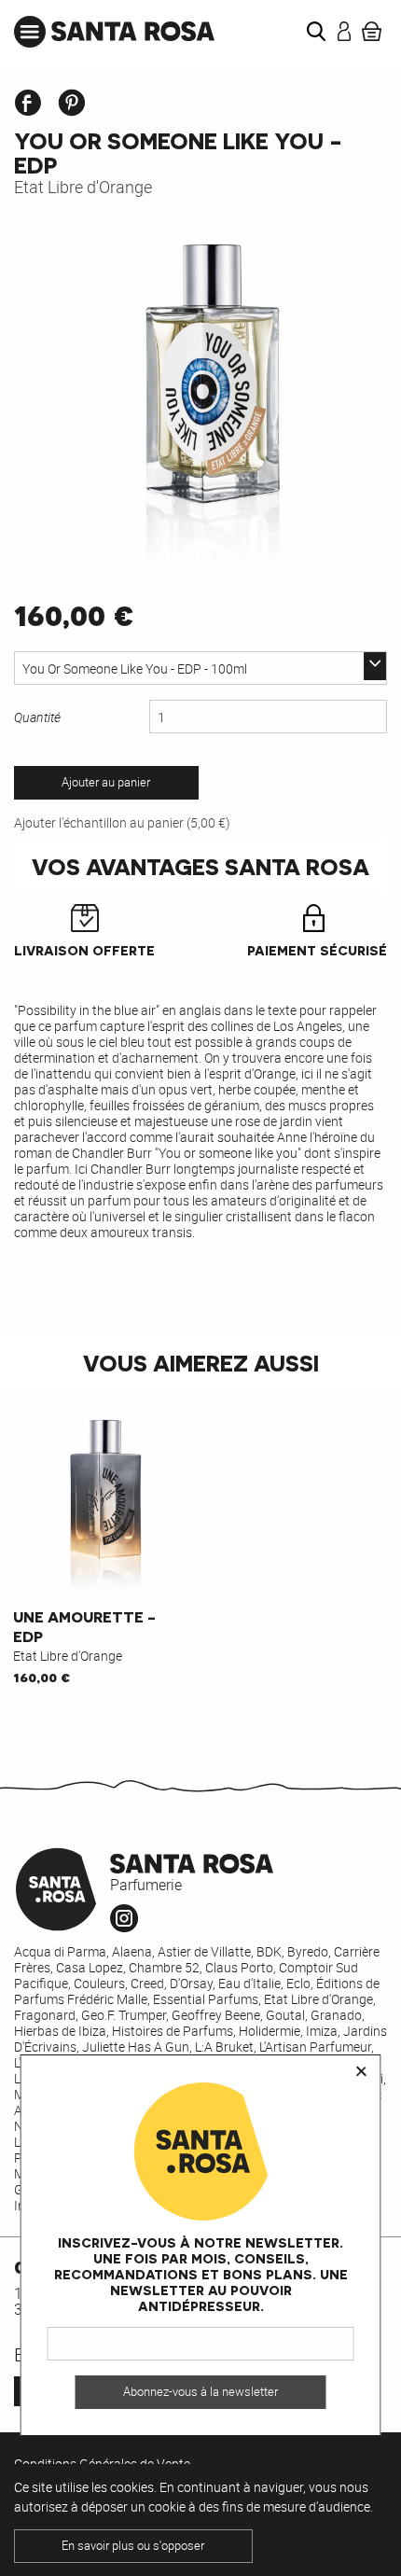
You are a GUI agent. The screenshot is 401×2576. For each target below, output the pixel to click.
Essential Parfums (206, 1999)
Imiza (322, 2031)
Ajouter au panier (106, 782)
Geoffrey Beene (216, 2015)
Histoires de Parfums (173, 2031)
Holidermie (270, 2031)
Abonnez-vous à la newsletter (200, 2392)
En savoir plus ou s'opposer (133, 2546)
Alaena (132, 1951)
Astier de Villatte (204, 1951)
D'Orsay (191, 1983)
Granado (336, 2015)
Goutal (285, 2015)
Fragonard (45, 2015)
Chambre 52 (164, 1967)
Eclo (298, 1983)
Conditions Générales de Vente (102, 2464)
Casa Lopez (90, 1967)
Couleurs (99, 1983)
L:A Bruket (224, 2047)
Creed (147, 1983)
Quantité (37, 717)
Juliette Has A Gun (136, 2047)
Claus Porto (239, 1967)
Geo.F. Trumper (124, 2015)
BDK (269, 1951)
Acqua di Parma (60, 1951)
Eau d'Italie (249, 1983)
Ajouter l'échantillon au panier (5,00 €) (122, 822)
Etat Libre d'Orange (83, 187)
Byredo (308, 1951)
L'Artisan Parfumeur (315, 2047)
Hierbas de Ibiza (60, 2031)
